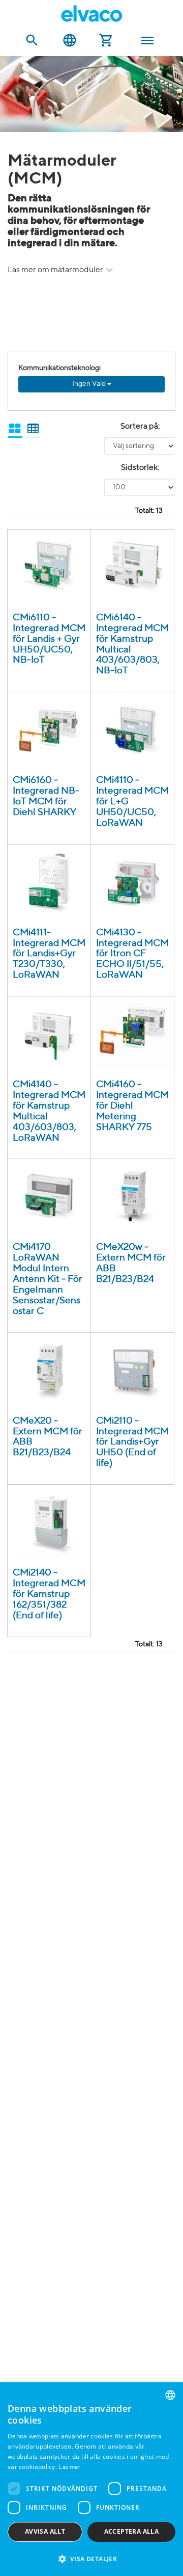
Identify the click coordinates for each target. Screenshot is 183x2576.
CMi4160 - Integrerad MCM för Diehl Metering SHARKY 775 (132, 1106)
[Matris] (15, 429)
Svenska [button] (70, 41)
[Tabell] (33, 429)
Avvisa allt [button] (45, 2531)
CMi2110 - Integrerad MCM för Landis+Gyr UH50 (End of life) (132, 1442)
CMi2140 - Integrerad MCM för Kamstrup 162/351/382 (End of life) (49, 1594)
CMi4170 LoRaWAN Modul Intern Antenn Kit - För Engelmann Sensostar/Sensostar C (48, 1279)
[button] (91, 2558)
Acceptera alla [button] (132, 2531)
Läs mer (69, 2467)
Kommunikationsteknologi (59, 368)
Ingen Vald (90, 384)
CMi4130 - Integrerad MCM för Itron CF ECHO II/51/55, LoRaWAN (132, 954)
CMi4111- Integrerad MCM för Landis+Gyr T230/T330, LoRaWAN (49, 954)
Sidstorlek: (140, 468)
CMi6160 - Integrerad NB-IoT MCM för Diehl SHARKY (46, 796)
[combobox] (170, 2395)
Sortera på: (140, 427)
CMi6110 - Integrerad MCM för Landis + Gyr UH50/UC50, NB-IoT (49, 639)
